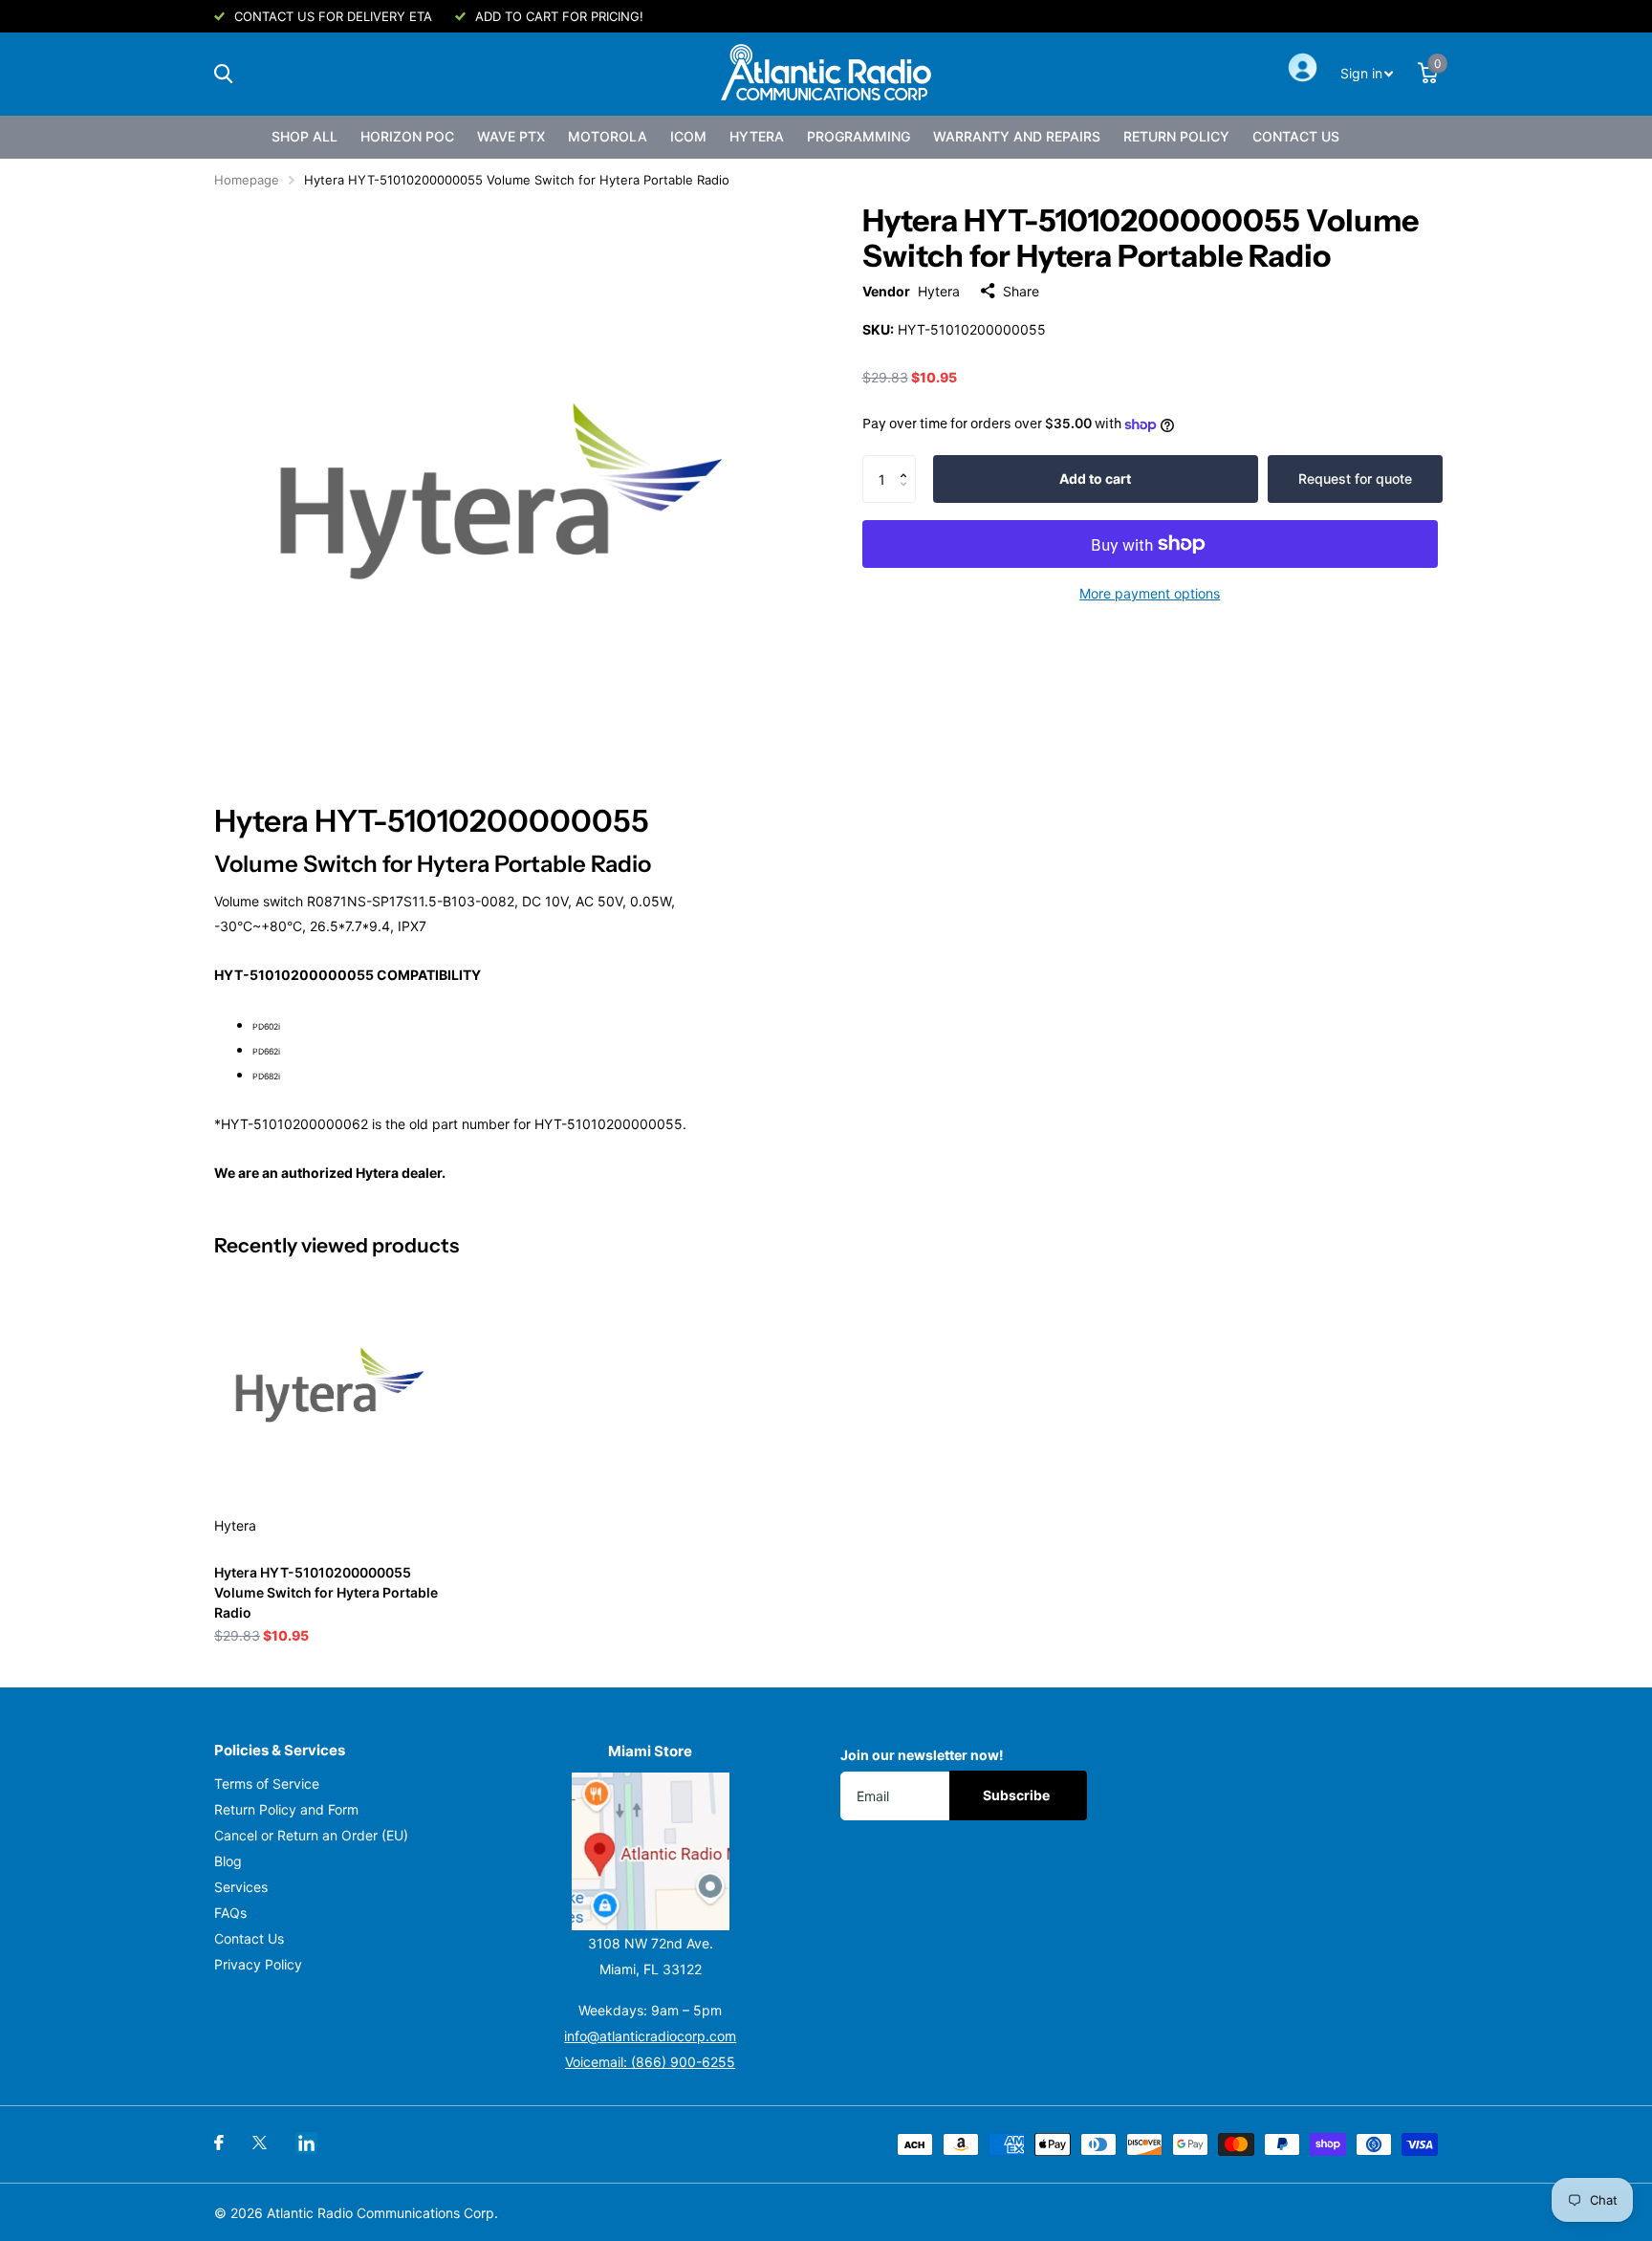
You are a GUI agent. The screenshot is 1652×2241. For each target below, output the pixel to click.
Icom (688, 136)
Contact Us (1296, 136)
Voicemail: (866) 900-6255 (650, 2062)
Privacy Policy (258, 1964)
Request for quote (1355, 479)
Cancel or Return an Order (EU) (311, 1835)
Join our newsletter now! (922, 1755)
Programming (859, 136)
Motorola (608, 136)
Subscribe (1018, 1795)
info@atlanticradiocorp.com (650, 2036)
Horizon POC (407, 136)
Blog (228, 1861)
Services (241, 1887)
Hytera (757, 136)
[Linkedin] (306, 2143)
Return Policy (1176, 136)
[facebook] (219, 2143)
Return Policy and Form (286, 1809)
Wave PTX (511, 136)
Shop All (304, 136)
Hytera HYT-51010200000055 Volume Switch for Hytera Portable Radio (326, 1592)
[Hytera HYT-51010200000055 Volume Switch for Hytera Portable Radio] (330, 1385)
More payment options (1150, 593)
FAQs (230, 1913)
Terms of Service (267, 1784)
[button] (909, 462)
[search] (223, 74)
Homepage (247, 180)
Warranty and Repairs (1017, 136)
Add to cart (1095, 479)
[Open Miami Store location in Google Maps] (651, 1851)
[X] (260, 2143)
